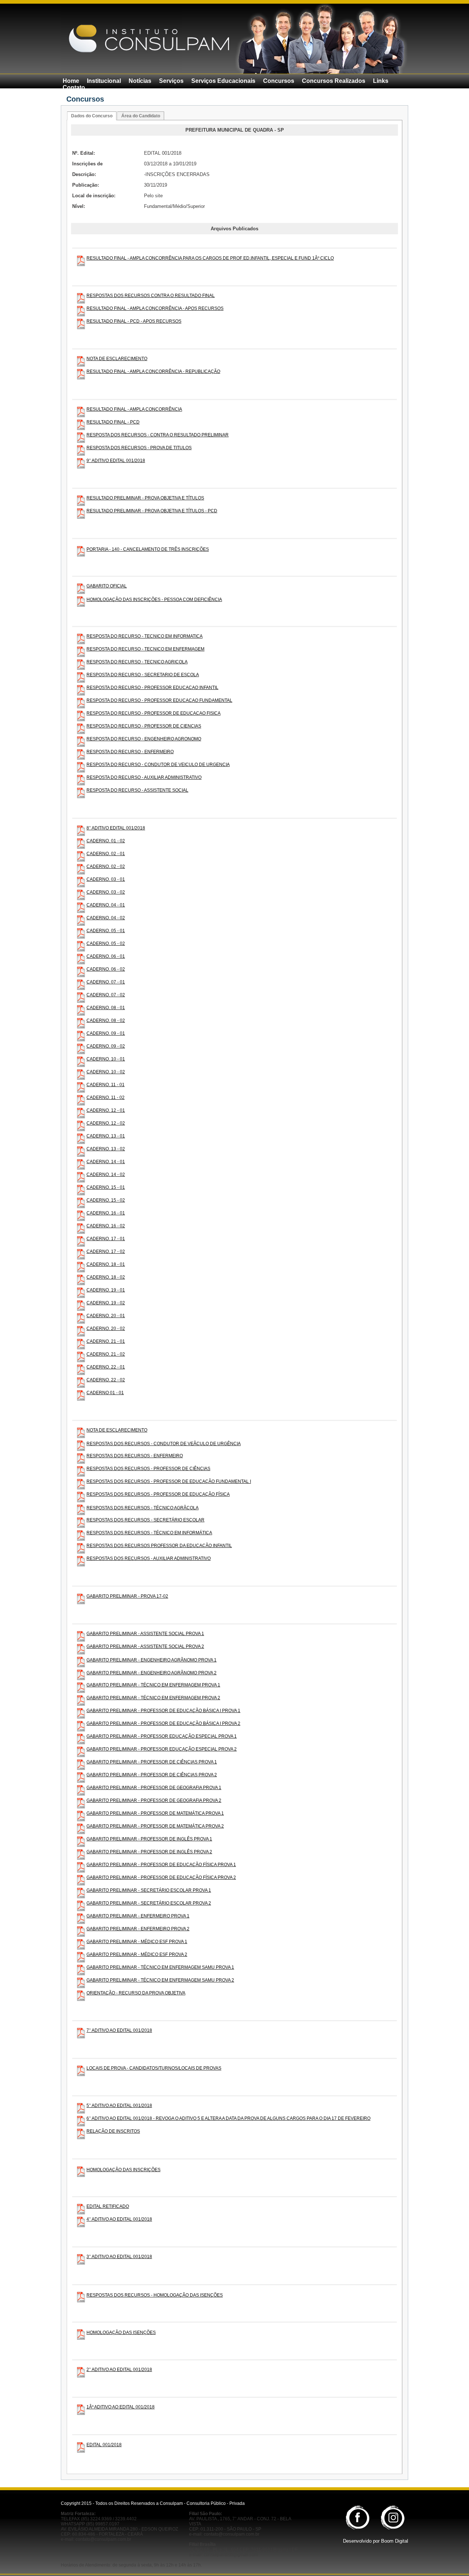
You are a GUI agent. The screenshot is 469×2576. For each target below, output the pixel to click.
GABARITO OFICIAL (107, 586)
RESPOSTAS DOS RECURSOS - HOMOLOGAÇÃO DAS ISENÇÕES (155, 2295)
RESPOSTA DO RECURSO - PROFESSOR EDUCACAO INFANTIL (152, 688)
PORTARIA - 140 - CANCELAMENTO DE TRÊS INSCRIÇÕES (148, 549)
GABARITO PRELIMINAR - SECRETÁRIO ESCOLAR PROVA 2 (149, 1903)
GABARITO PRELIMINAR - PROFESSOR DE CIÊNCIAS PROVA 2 (152, 1775)
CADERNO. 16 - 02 (106, 1226)
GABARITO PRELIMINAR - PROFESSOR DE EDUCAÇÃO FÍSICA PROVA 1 (161, 1865)
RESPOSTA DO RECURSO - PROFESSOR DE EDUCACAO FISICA (154, 713)
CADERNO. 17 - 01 (106, 1239)
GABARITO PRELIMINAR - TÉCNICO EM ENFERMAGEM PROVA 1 (153, 1685)
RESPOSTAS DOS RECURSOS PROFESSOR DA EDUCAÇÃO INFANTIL (159, 1546)
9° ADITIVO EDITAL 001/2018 (116, 461)
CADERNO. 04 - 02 (106, 918)
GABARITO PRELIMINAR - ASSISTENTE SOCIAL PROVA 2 (145, 1646)
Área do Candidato (141, 116)
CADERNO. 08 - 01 (106, 1008)
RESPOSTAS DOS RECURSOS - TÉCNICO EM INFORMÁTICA (149, 1533)
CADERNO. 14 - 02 (106, 1175)
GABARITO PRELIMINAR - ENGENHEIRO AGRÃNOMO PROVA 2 (152, 1673)
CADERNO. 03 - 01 (106, 879)
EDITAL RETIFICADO (108, 2206)
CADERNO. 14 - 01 (106, 1162)
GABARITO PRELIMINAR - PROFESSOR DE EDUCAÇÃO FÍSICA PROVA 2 (161, 1877)
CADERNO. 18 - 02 (106, 1277)
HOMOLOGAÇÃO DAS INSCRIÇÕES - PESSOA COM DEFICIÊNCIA (154, 600)
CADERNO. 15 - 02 (106, 1200)
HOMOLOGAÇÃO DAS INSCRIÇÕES (123, 2170)
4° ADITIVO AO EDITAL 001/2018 (119, 2219)
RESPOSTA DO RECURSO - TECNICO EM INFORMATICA (145, 636)
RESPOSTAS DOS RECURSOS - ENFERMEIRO (135, 1456)
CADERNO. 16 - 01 (106, 1213)
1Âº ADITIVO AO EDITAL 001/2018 (121, 2407)
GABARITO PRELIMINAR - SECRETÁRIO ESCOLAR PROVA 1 (149, 1890)
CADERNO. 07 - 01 (106, 982)
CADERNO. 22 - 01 (106, 1367)
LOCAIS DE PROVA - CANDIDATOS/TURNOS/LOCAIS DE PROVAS (154, 2068)
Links (381, 81)
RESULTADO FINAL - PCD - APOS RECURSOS (134, 321)
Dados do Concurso (92, 116)
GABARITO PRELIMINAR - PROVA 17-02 (127, 1596)
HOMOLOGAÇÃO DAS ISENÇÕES (121, 2333)
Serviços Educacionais (223, 81)
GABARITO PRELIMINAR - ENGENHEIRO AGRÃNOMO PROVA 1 (152, 1660)
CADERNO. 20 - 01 (106, 1316)
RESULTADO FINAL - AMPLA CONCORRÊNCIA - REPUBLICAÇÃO (153, 371)
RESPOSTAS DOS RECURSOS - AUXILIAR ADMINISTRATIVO (149, 1558)
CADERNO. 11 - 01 (106, 1085)
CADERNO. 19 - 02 (106, 1303)
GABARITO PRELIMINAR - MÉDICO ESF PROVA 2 (137, 1954)
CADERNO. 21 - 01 (106, 1341)
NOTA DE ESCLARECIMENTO (117, 359)
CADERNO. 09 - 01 (106, 1033)
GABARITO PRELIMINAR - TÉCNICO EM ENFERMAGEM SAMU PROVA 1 (160, 1967)
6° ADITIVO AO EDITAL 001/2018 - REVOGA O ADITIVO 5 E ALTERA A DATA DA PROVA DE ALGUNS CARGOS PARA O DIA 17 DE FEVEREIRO (228, 2118)
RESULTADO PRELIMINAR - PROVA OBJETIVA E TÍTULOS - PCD (152, 511)
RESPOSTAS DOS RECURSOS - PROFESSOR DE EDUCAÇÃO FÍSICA (158, 1494)
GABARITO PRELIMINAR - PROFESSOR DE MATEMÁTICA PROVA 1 (155, 1813)
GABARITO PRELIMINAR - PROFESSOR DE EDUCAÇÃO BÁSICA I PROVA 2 (163, 1723)
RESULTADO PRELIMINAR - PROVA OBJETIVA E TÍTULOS (145, 498)
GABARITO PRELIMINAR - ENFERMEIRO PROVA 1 (138, 1916)
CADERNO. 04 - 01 (106, 905)
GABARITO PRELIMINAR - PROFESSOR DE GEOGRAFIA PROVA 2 (154, 1800)
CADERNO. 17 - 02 (106, 1252)
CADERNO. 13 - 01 (106, 1136)
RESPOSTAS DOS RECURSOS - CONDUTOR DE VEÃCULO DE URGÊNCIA (164, 1444)
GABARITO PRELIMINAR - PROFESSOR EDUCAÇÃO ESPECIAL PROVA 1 (162, 1736)
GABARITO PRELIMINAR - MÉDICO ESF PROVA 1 (137, 1942)
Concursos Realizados (334, 81)
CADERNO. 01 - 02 (106, 841)
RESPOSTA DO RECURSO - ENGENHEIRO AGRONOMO (144, 739)
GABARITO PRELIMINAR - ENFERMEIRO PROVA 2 (138, 1929)
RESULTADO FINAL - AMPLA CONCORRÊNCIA (134, 409)
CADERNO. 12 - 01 (106, 1110)
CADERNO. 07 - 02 (106, 995)
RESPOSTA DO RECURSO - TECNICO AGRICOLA (137, 662)
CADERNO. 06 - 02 (106, 969)
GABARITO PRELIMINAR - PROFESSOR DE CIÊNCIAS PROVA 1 (152, 1762)
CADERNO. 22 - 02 (106, 1380)
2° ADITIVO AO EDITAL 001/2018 (119, 2370)
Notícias (140, 81)
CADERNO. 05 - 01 (106, 931)
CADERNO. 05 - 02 (106, 943)
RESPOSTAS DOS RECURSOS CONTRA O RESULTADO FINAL (151, 296)
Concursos (279, 81)
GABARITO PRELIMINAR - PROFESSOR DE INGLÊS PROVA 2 (149, 1852)
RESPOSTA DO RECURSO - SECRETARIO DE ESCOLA (143, 675)
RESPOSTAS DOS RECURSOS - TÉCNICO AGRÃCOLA (143, 1508)
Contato (74, 87)
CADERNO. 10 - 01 (106, 1059)
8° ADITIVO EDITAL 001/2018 (116, 828)
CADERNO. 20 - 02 (106, 1329)
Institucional (104, 81)
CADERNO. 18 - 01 (106, 1264)
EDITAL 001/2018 (104, 2445)
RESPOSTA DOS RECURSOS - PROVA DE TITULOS (139, 448)
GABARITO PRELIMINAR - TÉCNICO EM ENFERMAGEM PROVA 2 (153, 1698)
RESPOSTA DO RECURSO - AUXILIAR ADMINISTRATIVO (144, 777)
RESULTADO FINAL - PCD (113, 422)
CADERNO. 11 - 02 (106, 1098)
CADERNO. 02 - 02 (106, 866)
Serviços (171, 81)
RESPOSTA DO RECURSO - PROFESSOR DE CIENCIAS (144, 726)
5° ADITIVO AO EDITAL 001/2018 (119, 2106)
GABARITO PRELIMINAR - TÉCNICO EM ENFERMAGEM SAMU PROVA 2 (160, 1980)
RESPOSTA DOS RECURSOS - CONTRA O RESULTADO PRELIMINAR (158, 435)
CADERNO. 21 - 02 (106, 1354)
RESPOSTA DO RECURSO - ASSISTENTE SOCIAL (137, 790)
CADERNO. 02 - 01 (106, 854)
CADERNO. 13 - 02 (106, 1149)
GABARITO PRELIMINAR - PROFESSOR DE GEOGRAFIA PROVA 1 (154, 1788)
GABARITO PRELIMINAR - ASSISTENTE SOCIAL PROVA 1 (145, 1634)
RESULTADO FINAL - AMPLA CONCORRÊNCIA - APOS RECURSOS (155, 308)
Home (71, 81)
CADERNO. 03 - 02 (106, 892)
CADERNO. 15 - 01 (106, 1187)
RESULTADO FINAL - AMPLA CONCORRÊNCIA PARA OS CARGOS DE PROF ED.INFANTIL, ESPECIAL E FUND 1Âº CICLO (210, 258)
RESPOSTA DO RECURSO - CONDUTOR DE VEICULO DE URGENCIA (158, 765)
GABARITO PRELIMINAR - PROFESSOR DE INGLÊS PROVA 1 (149, 1839)
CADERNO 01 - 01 (105, 1393)
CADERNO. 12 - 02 (106, 1123)
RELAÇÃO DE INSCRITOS (113, 2131)
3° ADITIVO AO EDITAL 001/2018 (119, 2257)
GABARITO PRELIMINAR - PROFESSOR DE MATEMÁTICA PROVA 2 (155, 1826)
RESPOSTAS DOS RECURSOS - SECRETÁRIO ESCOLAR (145, 1520)
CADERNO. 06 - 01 (106, 956)
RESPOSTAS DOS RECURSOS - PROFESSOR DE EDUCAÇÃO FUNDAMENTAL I (169, 1481)
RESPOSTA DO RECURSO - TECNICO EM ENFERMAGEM (145, 649)
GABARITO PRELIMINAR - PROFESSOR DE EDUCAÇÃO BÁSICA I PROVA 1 (163, 1711)
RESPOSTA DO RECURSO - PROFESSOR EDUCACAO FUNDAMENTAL (159, 700)
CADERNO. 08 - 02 (106, 1020)
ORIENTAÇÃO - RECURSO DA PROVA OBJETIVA (136, 1993)
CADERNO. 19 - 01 (106, 1290)
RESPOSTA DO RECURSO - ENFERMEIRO (130, 752)
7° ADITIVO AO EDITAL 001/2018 (119, 2030)
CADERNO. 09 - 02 (106, 1046)
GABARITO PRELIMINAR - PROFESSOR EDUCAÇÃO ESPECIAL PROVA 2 (162, 1749)
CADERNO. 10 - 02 (106, 1072)
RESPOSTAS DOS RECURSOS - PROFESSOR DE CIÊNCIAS (148, 1469)
